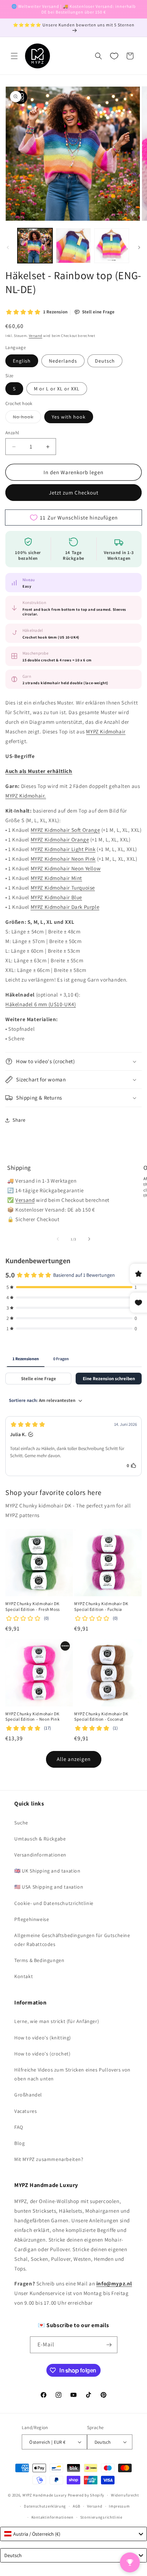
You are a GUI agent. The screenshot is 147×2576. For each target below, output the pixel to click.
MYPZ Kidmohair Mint (56, 878)
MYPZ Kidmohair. (26, 796)
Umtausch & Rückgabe (40, 1839)
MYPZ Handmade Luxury (45, 2495)
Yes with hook (69, 417)
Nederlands (63, 361)
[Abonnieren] (109, 2345)
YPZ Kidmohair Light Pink (65, 849)
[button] (14, 56)
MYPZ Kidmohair (106, 731)
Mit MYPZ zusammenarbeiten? (49, 2159)
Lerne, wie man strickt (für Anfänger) (57, 2021)
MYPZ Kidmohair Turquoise (63, 888)
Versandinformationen (40, 1855)
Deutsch (105, 361)
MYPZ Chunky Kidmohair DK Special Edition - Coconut (101, 1717)
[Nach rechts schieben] (139, 247)
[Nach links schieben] (8, 247)
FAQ (19, 2127)
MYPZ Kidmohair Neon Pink (63, 859)
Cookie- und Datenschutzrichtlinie (54, 1903)
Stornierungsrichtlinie (101, 2517)
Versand (36, 336)
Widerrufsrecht (125, 2495)
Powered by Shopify (86, 2495)
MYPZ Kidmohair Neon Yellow (66, 868)
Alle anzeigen (74, 1759)
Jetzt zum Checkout (74, 493)
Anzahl (12, 433)
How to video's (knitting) (43, 2038)
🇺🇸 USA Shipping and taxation (49, 1887)
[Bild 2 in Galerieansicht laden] (73, 246)
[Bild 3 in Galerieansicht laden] (112, 246)
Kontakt (24, 1976)
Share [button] (19, 1120)
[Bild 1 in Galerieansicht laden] (35, 246)
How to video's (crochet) (42, 2054)
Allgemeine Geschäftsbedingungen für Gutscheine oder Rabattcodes (72, 1940)
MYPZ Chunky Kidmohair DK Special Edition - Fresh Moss (33, 1606)
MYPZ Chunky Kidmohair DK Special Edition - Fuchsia (101, 1606)
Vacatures (26, 2111)
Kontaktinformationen (52, 2517)
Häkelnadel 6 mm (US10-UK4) (41, 1004)
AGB (77, 2506)
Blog (19, 2143)
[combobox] (73, 2534)
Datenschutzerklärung (45, 2506)
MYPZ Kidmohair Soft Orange (65, 830)
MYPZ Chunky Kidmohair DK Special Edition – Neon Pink (32, 1717)
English (22, 361)
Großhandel (28, 2095)
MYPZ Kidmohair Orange (60, 839)
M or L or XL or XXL (57, 389)
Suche (21, 1823)
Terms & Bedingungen (39, 1960)
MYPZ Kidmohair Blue (56, 897)
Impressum (119, 2506)
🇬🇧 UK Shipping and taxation (47, 1871)
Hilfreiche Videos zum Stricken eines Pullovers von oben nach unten (72, 2074)
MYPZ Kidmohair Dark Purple (65, 907)
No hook (27, 418)
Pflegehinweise (32, 1919)
